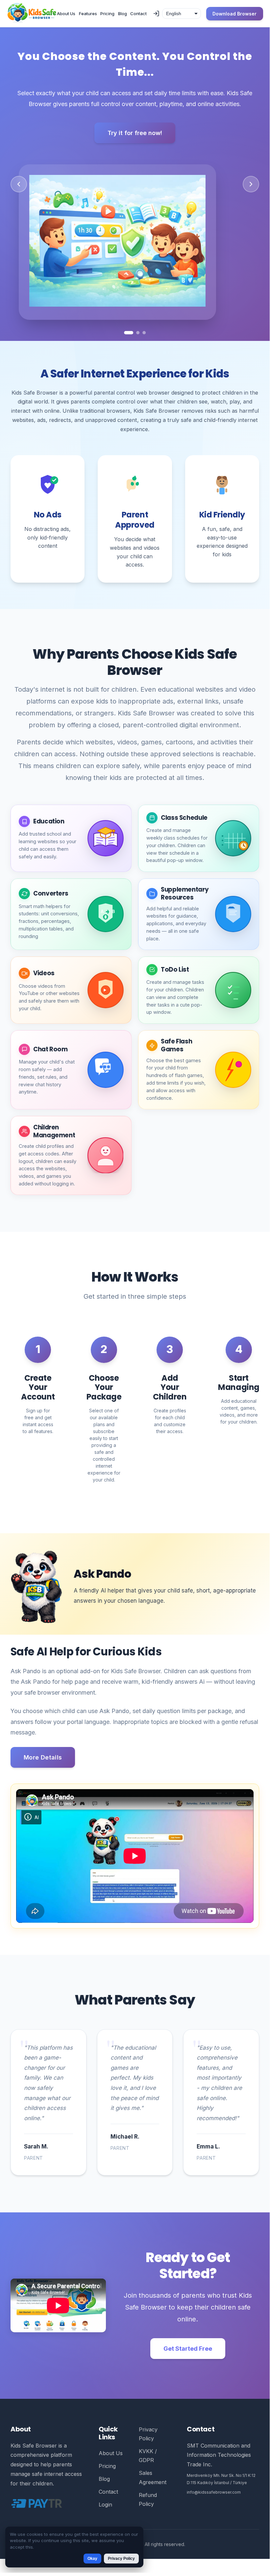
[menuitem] (156, 14)
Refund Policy (148, 2510)
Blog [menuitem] (123, 14)
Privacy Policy (148, 2444)
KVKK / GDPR (148, 2466)
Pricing (107, 2477)
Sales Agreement (153, 2488)
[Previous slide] (19, 189)
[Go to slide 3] (144, 344)
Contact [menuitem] (138, 14)
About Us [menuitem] (66, 14)
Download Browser (234, 14)
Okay (92, 2559)
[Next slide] (251, 189)
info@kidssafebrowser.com (214, 2503)
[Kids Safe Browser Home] (32, 14)
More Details (43, 1768)
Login (105, 2515)
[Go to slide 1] (129, 344)
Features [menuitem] (88, 14)
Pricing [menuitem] (107, 14)
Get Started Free (188, 2359)
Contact (108, 2503)
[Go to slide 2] (138, 344)
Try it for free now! (135, 133)
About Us (111, 2464)
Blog (104, 2489)
